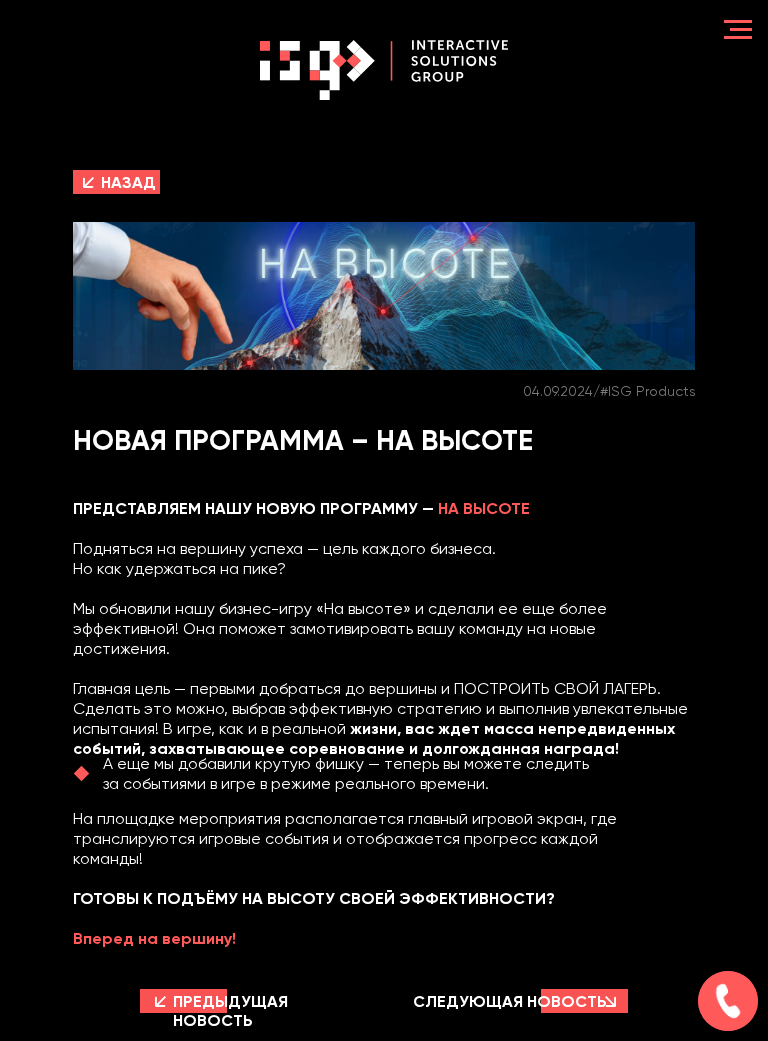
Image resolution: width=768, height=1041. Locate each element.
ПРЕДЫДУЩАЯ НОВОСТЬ (230, 1011)
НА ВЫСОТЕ (484, 508)
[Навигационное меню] (738, 30)
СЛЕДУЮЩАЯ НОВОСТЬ (510, 1001)
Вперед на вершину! (154, 938)
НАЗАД (128, 182)
